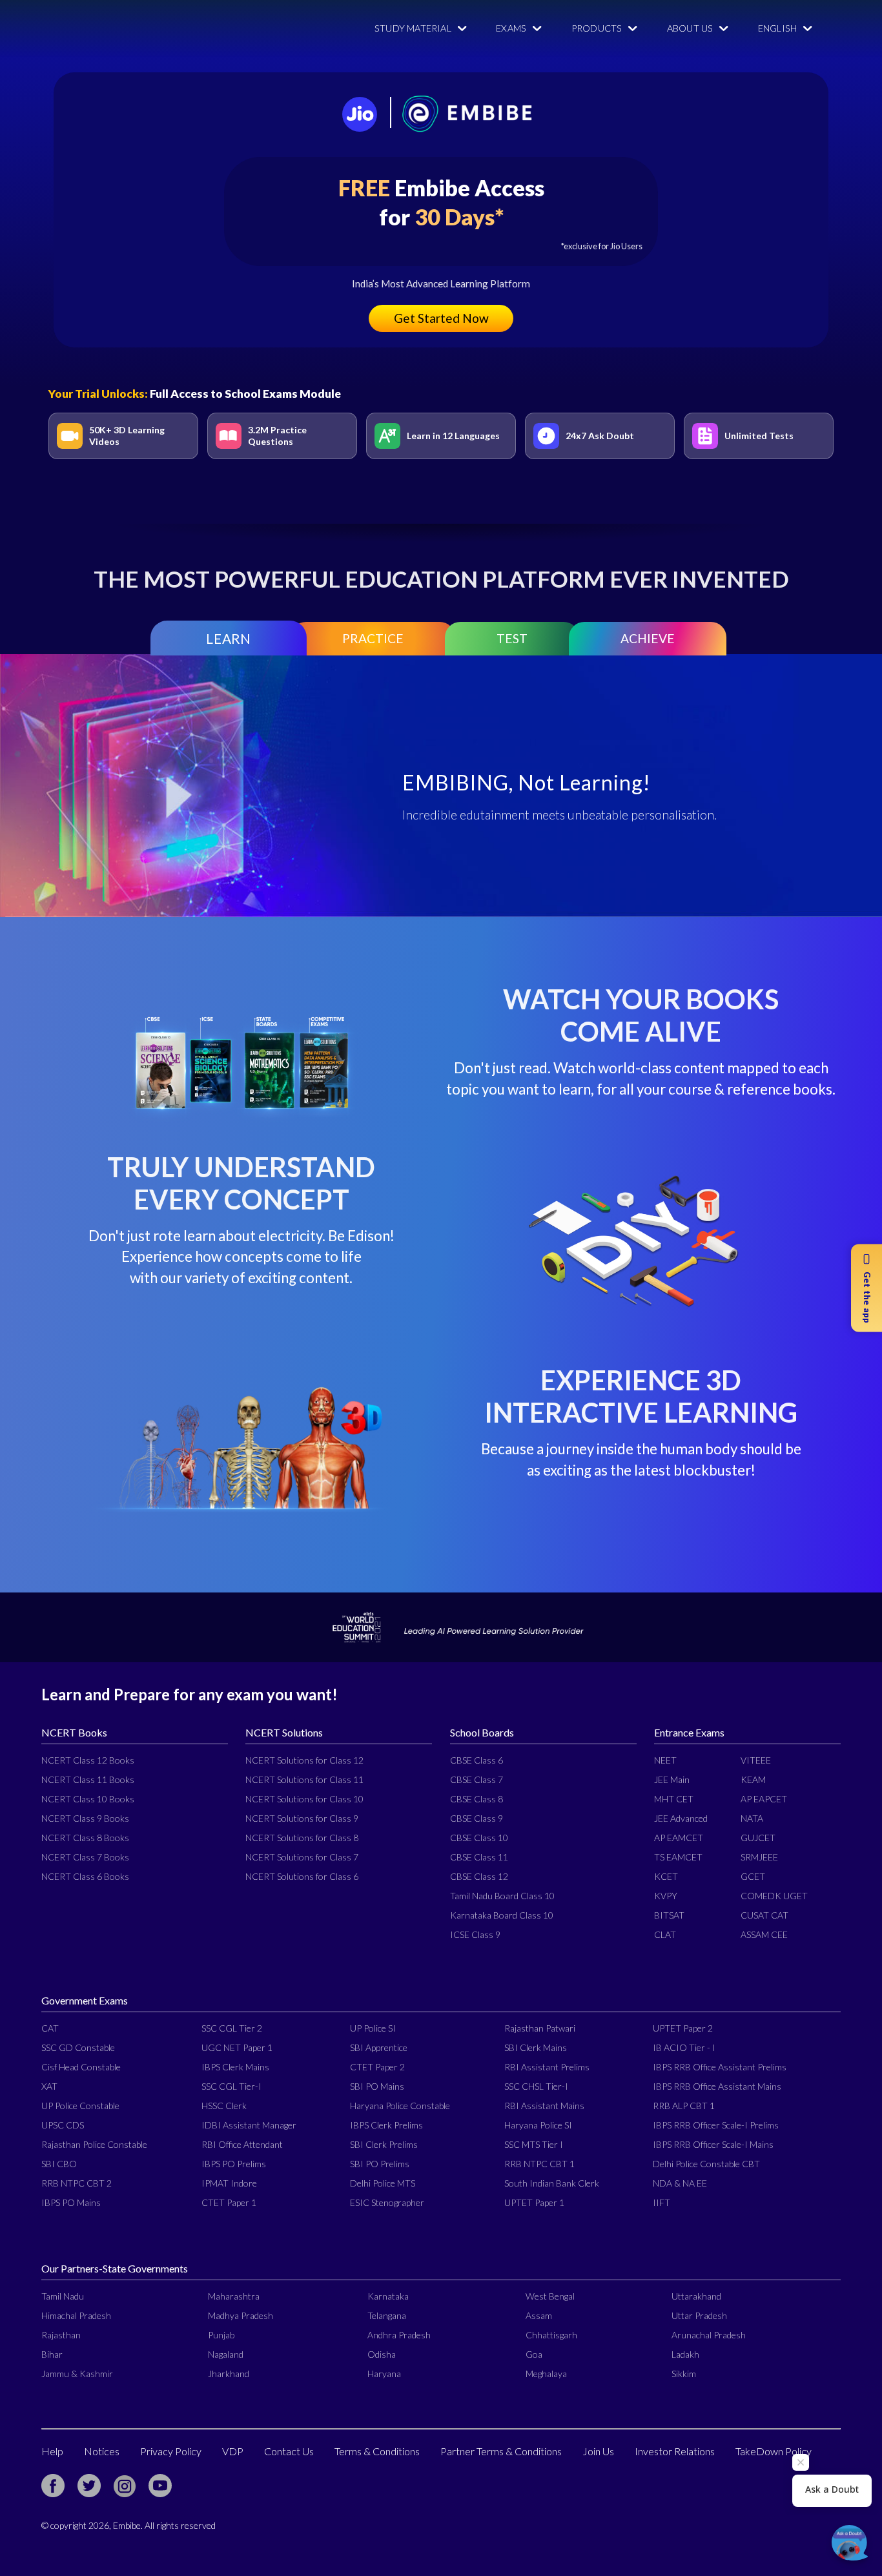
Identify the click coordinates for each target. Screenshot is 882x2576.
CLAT (665, 1934)
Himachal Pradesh (76, 2315)
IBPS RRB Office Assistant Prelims (720, 2067)
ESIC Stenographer (387, 2202)
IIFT (661, 2202)
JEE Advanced (681, 1818)
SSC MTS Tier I (534, 2144)
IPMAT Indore (229, 2183)
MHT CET (674, 1799)
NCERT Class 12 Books (88, 1760)
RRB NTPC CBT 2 (77, 2183)
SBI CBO (59, 2164)
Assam (539, 2315)
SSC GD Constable (78, 2047)
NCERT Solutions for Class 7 (302, 1857)
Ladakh (685, 2354)
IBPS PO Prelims (234, 2164)
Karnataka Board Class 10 (502, 1915)
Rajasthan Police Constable (94, 2144)
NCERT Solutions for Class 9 (302, 1818)
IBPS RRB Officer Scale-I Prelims (716, 2125)
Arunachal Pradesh (709, 2335)
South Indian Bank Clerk (552, 2183)
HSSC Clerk (224, 2106)
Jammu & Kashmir (77, 2374)
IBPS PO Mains (71, 2202)
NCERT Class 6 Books (85, 1876)
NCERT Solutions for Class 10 (304, 1799)
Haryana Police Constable (400, 2106)
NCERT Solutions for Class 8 (302, 1838)
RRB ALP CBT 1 (684, 2106)
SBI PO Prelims (380, 2164)
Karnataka (388, 2296)
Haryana (384, 2374)
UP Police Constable (80, 2106)
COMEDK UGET (774, 1896)
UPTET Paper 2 (683, 2028)
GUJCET (758, 1838)
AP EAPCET (764, 1799)
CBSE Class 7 (477, 1779)
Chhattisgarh (551, 2335)
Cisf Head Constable (81, 2067)
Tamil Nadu (63, 2296)
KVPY (666, 1896)
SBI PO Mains (377, 2086)
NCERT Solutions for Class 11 (304, 1779)
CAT (50, 2028)
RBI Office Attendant (242, 2144)
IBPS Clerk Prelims (386, 2125)
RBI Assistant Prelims (547, 2067)
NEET (665, 1760)
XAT (49, 2086)
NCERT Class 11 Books (88, 1779)
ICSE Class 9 (475, 1934)
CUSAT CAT (764, 1915)
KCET (666, 1876)
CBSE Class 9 (477, 1818)
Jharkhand (229, 2374)
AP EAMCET (679, 1838)
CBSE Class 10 (479, 1838)
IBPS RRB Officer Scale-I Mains (713, 2144)
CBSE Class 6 (477, 1760)
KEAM (753, 1779)
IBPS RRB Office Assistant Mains (717, 2086)
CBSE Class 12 (479, 1876)
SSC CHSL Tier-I (536, 2086)
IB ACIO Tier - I (684, 2047)
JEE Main (672, 1779)
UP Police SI (373, 2028)
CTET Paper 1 (229, 2202)
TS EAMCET (678, 1857)
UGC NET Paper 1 (237, 2047)
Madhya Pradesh (241, 2315)
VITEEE (756, 1760)
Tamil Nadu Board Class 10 (502, 1896)
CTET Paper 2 (377, 2067)
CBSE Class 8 (477, 1799)
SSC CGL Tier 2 (232, 2028)
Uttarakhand (696, 2296)
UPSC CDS (63, 2125)
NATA (752, 1818)
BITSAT (669, 1915)
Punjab (221, 2335)
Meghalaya (546, 2374)
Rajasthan (61, 2335)
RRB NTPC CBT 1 (539, 2164)
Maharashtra (234, 2296)
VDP (233, 2451)
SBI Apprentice (379, 2047)
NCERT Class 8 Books (85, 1838)
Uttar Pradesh (699, 2315)
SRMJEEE (759, 1857)
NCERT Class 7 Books (85, 1857)
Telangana (387, 2315)
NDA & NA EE (680, 2183)
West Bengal (550, 2296)
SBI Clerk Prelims (384, 2144)
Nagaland (226, 2354)
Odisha (382, 2354)
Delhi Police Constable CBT (706, 2164)
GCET (753, 1876)
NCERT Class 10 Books (88, 1799)
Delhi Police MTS (383, 2183)
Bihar (52, 2354)
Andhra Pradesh (399, 2335)
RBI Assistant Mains (544, 2106)
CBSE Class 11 (479, 1857)
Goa (534, 2354)
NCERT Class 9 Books (85, 1818)
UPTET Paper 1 (534, 2202)
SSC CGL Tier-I (231, 2086)
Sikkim (684, 2374)
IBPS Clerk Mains (235, 2067)
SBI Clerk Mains (536, 2047)
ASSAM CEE (764, 1934)
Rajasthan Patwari (540, 2028)
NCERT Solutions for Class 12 (304, 1760)
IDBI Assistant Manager (249, 2125)
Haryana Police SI (538, 2125)
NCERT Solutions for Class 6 (302, 1876)
